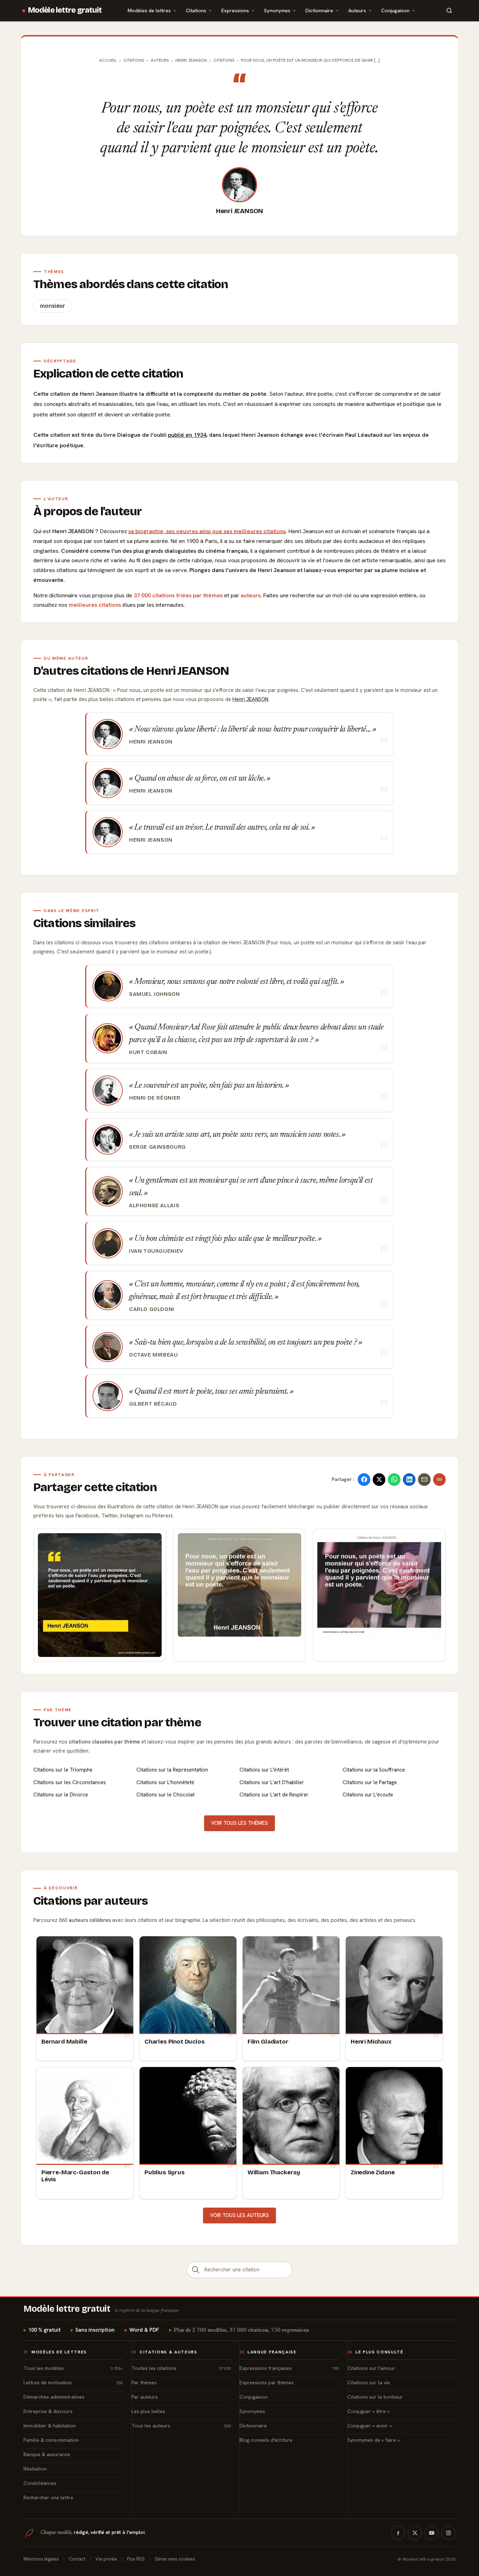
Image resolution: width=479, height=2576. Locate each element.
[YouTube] (432, 2533)
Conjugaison (395, 10)
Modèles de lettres (149, 10)
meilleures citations (95, 605)
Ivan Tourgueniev (156, 1251)
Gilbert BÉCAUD (153, 1404)
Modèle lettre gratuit (65, 10)
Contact (77, 2559)
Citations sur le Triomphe (63, 1770)
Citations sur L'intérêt (264, 1770)
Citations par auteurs (90, 1901)
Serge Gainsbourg (157, 1147)
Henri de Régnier (155, 1098)
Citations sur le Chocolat (166, 1795)
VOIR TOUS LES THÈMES (239, 1823)
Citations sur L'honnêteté (165, 1782)
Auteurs (357, 10)
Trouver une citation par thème (117, 1722)
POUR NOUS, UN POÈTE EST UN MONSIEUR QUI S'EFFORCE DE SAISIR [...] (310, 60)
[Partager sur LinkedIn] (409, 1480)
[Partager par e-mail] (424, 1480)
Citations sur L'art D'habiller (272, 1782)
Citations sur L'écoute (368, 1795)
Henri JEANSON (240, 211)
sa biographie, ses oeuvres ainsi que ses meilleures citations (207, 531)
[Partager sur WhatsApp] (394, 1480)
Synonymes (277, 10)
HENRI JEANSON (191, 60)
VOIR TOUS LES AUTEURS (239, 2215)
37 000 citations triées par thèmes (178, 595)
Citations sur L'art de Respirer (274, 1795)
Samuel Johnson (154, 994)
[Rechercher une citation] (196, 2270)
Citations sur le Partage (370, 1782)
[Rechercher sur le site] (449, 11)
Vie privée (106, 2559)
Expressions (235, 10)
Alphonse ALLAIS (154, 1205)
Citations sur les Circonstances (70, 1782)
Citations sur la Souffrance (374, 1770)
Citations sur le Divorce (61, 1795)
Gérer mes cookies (175, 2559)
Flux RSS (136, 2559)
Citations (196, 10)
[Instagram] (448, 2533)
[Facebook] (398, 2533)
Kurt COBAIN (148, 1052)
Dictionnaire (319, 10)
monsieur (53, 306)
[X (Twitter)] (415, 2533)
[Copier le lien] (439, 1480)
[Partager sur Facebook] (364, 1480)
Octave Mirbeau (154, 1355)
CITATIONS (224, 60)
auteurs (251, 595)
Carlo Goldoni (152, 1309)
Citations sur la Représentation (172, 1770)
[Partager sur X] (379, 1480)
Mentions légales (41, 2559)
